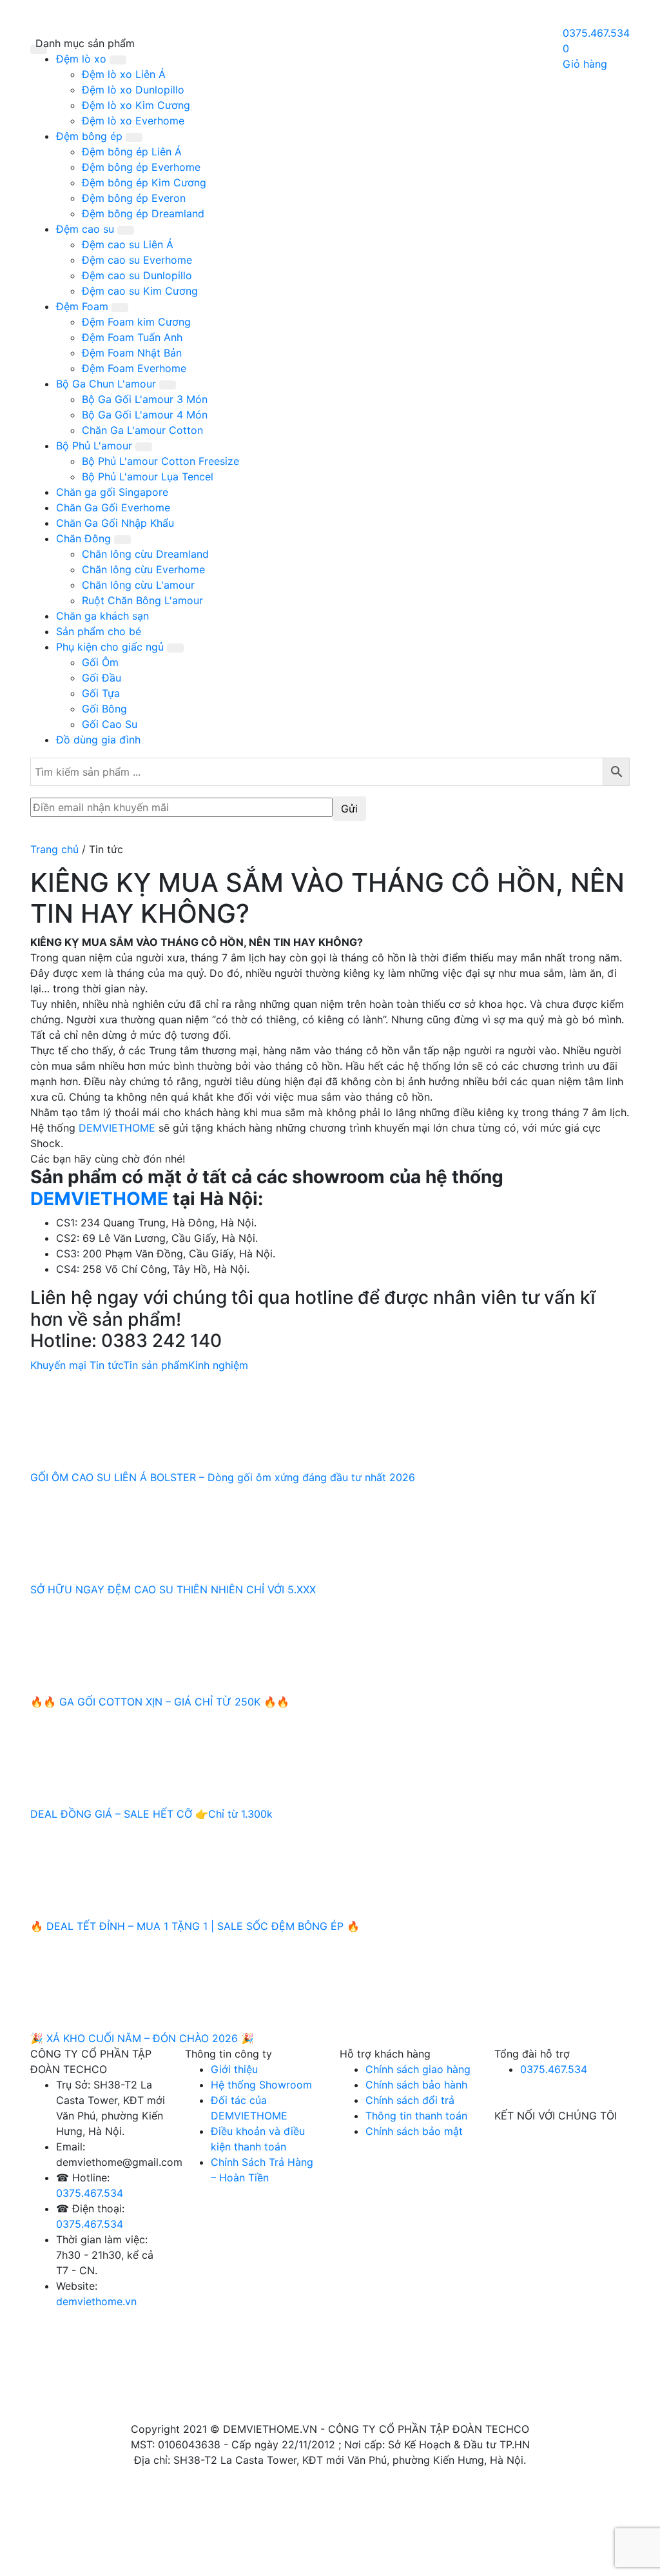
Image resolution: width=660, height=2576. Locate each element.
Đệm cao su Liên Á (128, 244)
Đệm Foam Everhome (134, 368)
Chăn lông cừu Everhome (143, 569)
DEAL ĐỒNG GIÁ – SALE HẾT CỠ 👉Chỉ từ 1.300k (151, 1814)
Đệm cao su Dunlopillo (137, 275)
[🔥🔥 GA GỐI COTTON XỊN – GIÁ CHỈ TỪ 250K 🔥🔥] (127, 1644)
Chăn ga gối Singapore (112, 492)
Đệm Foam (84, 306)
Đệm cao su (87, 229)
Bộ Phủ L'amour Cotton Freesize (160, 461)
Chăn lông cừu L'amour (138, 585)
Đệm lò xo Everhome (133, 121)
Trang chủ (54, 849)
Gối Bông (104, 709)
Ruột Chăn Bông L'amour (142, 600)
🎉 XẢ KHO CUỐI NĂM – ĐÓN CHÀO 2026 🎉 (142, 2038)
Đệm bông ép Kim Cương (144, 182)
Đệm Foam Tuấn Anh (132, 337)
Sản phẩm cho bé (99, 631)
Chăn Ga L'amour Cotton (142, 430)
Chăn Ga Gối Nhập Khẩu (115, 523)
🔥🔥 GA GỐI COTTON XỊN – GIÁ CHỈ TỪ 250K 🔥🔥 (160, 1702)
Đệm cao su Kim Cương (140, 291)
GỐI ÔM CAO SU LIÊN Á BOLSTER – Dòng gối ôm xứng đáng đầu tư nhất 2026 (223, 1477)
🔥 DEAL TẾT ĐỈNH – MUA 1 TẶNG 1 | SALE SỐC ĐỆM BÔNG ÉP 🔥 (195, 1926)
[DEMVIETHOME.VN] (305, 47)
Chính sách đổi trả (410, 2100)
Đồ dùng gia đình (98, 740)
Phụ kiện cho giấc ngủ (112, 647)
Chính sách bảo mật (414, 2131)
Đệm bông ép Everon (134, 198)
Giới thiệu (234, 2069)
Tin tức (106, 1365)
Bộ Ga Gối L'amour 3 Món (145, 399)
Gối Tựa (101, 693)
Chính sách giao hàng (418, 2069)
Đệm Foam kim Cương (136, 322)
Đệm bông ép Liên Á (132, 152)
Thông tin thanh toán (416, 2116)
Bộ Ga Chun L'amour (108, 384)
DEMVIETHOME (117, 1128)
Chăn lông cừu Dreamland (145, 554)
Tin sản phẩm (156, 1365)
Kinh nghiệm (218, 1365)
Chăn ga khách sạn (102, 616)
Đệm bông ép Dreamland (143, 213)
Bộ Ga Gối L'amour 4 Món (145, 415)
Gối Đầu (102, 678)
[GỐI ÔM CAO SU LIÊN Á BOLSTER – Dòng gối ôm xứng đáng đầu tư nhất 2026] (127, 1420)
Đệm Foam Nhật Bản (132, 353)
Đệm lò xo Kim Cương (136, 105)
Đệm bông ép (91, 136)
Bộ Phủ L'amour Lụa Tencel (148, 477)
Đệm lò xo (83, 59)
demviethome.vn (96, 2301)
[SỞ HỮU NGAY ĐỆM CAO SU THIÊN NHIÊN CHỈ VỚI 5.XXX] (127, 1532)
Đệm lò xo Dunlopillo (133, 90)
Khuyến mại (58, 1365)
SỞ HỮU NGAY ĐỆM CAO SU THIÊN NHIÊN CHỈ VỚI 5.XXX (173, 1589)
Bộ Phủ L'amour (96, 446)
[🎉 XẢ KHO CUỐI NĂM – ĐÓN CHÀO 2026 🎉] (127, 1981)
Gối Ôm (100, 662)
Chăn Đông (85, 538)
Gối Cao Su (110, 724)
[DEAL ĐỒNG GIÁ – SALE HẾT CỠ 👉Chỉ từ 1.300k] (127, 1756)
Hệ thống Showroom (261, 2085)
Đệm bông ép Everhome (141, 167)
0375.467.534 (90, 2193)
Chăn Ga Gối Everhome (113, 507)
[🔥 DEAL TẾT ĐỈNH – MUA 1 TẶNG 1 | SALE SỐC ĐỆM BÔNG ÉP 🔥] (127, 1869)
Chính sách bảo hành (416, 2085)
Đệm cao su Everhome (137, 260)
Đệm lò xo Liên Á (124, 74)
